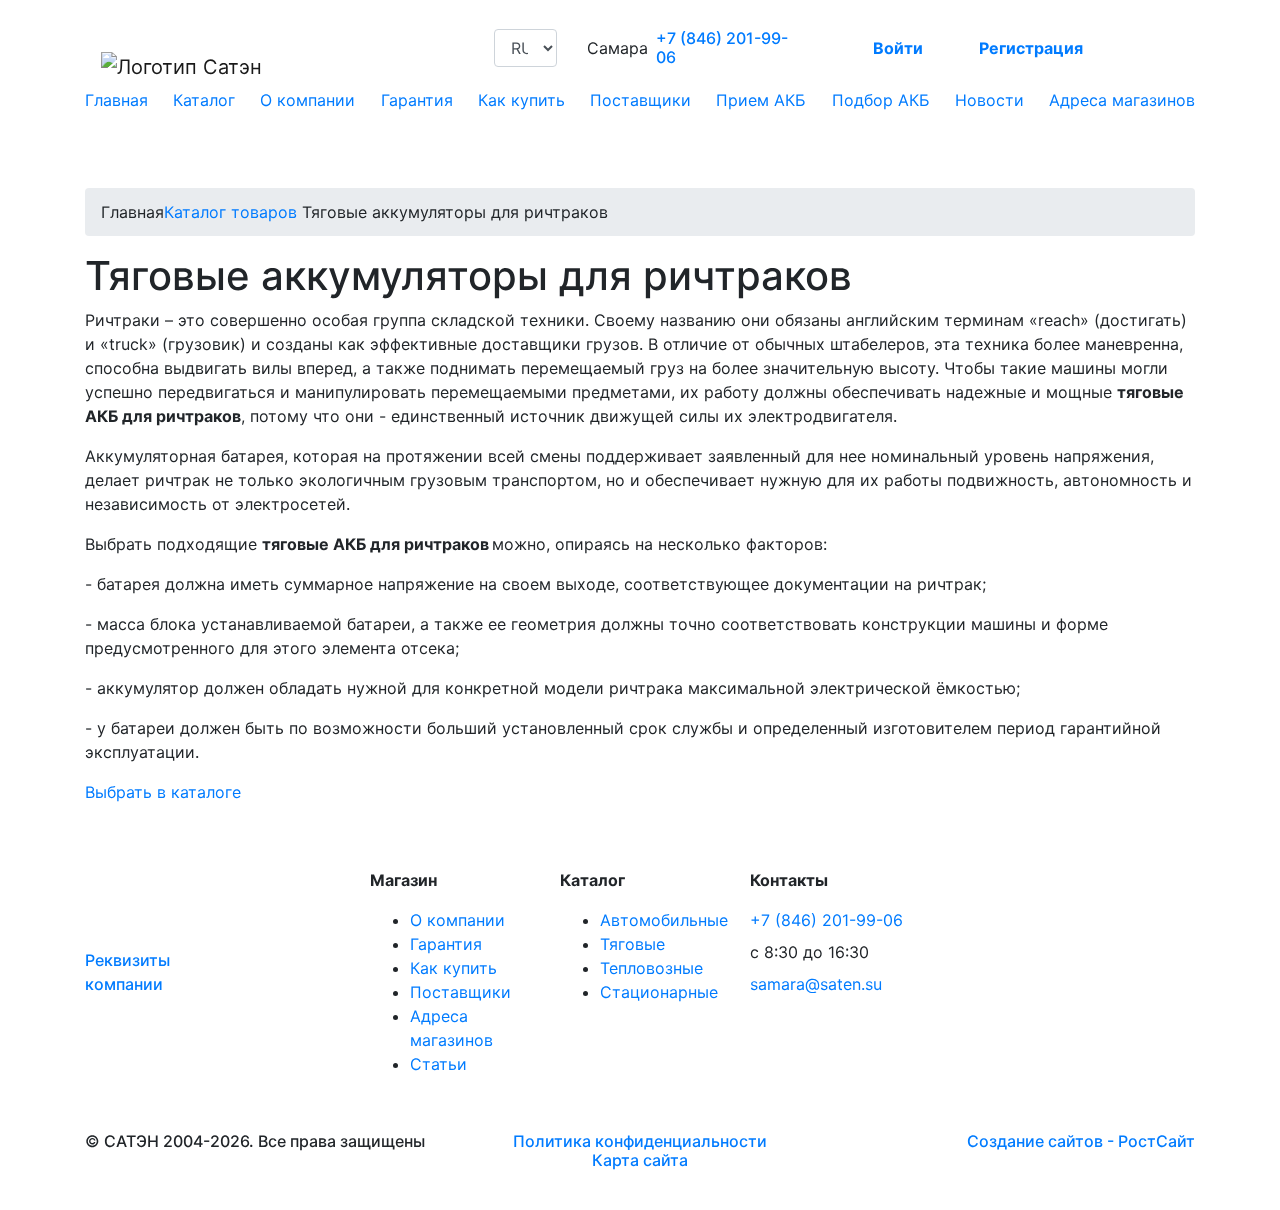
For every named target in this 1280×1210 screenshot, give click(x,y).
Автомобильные (664, 920)
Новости (989, 100)
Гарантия (417, 100)
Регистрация (1031, 48)
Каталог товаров (230, 212)
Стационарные (659, 992)
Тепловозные (651, 968)
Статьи (438, 1064)
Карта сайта (640, 1160)
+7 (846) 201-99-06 (722, 48)
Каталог (204, 100)
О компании (307, 100)
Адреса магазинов (1122, 100)
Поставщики (640, 100)
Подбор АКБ (881, 100)
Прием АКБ (761, 100)
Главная (116, 100)
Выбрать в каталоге (163, 792)
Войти (898, 48)
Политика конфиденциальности (640, 1141)
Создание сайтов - (1081, 1141)
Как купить (521, 100)
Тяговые (632, 944)
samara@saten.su (816, 984)
